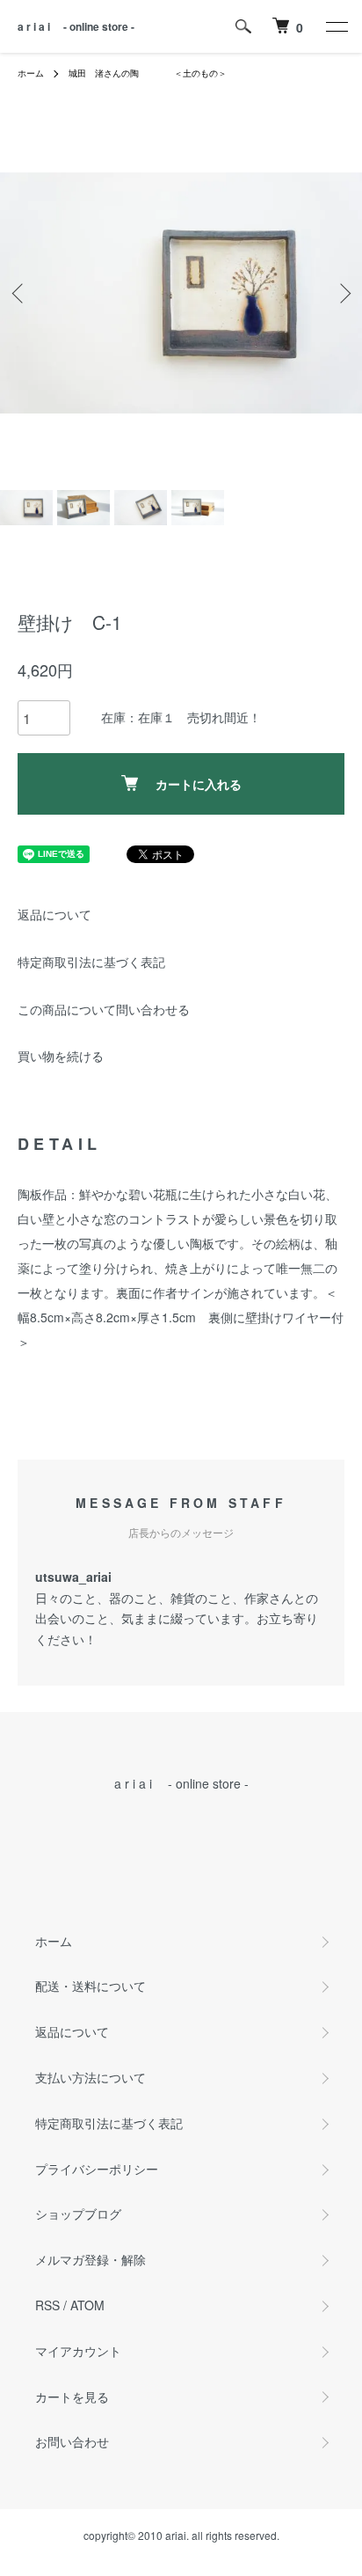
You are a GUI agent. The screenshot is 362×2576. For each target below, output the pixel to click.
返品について (54, 914)
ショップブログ (78, 2214)
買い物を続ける (61, 1056)
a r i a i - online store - (76, 26)
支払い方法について (90, 2077)
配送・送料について (90, 1986)
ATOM (87, 2305)
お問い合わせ (72, 2441)
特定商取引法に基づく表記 (91, 962)
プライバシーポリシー (97, 2169)
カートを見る (72, 2397)
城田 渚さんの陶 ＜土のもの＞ (148, 73)
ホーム (31, 73)
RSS (47, 2305)
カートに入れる (199, 784)
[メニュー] (336, 26)
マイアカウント (78, 2351)
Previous (20, 293)
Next (342, 293)
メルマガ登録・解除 (90, 2259)
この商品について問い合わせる (104, 1009)
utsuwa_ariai (73, 1577)
